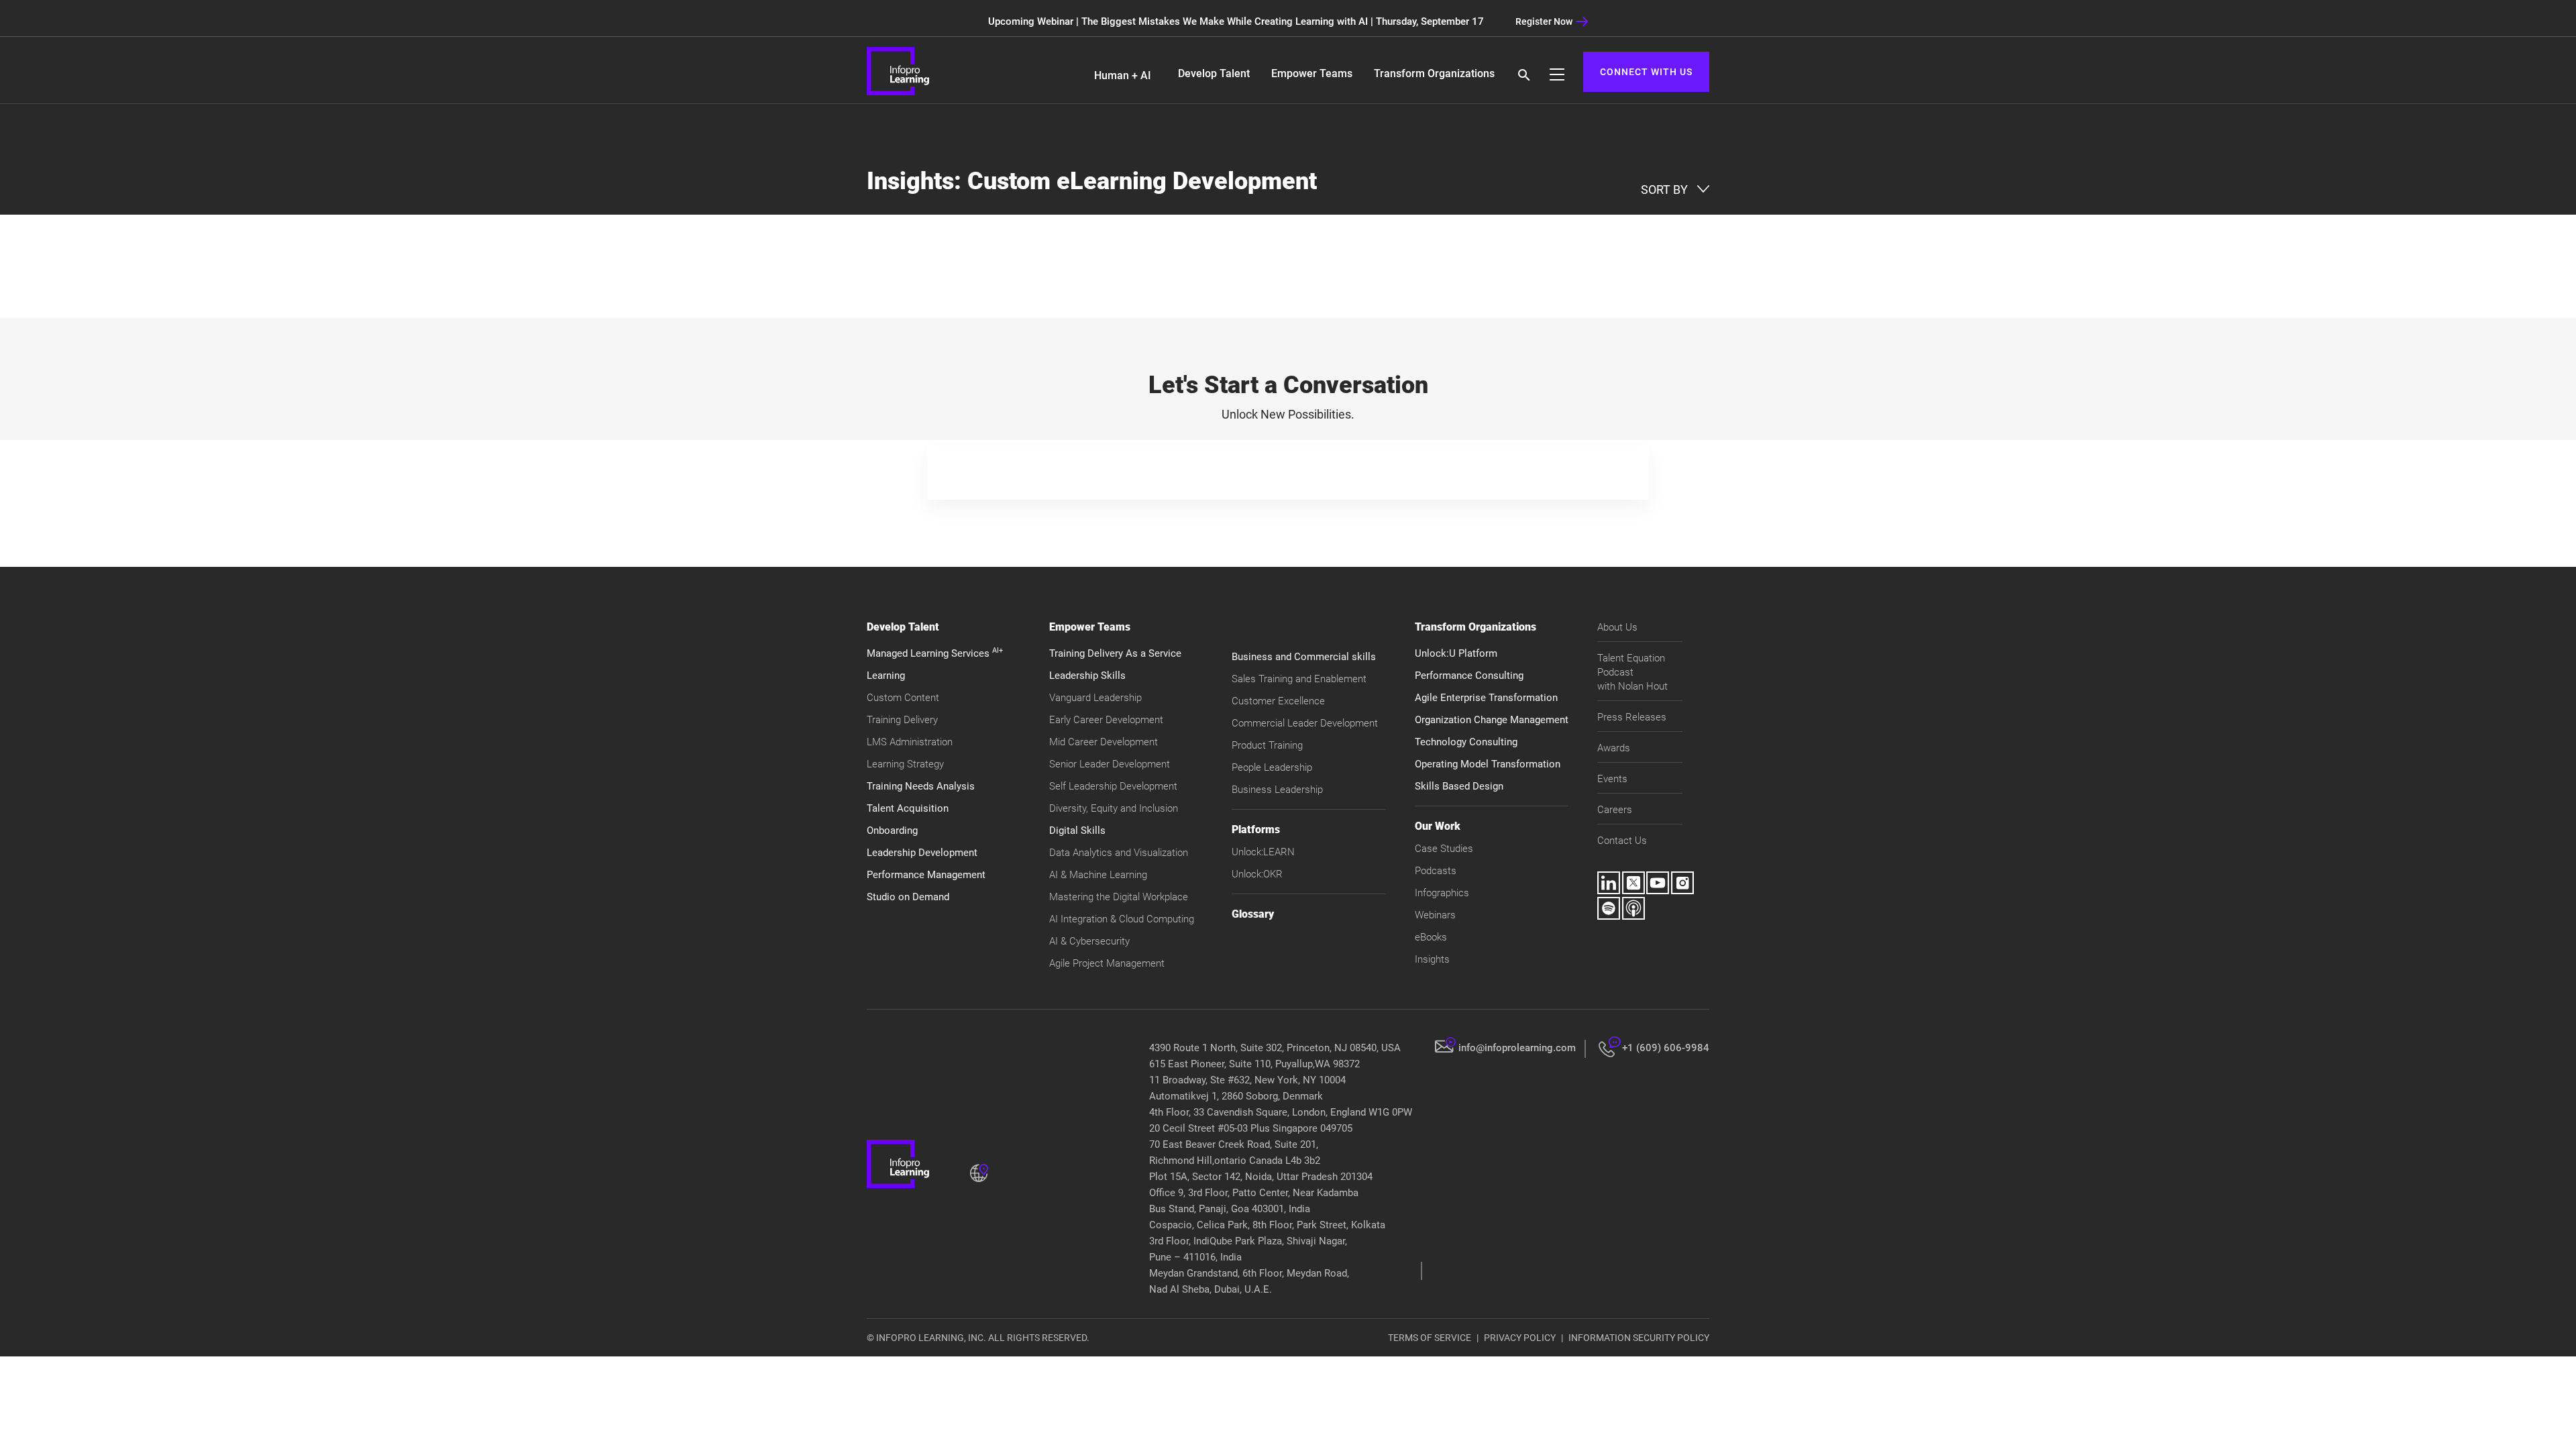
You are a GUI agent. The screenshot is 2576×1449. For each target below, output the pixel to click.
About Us (1617, 627)
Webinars (1435, 915)
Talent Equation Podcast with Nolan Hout (1632, 672)
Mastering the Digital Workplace (1119, 897)
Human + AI (1123, 75)
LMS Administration (910, 742)
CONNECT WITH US (1646, 72)
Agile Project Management (1107, 963)
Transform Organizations (1434, 73)
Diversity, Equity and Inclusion (1114, 808)
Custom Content (903, 698)
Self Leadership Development (1113, 786)
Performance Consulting (1469, 676)
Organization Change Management (1492, 720)
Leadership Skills (1087, 676)
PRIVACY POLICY (1520, 1338)
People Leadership (1272, 767)
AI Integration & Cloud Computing (1122, 919)
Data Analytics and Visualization (1119, 853)
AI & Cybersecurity (1089, 941)
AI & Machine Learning (1098, 875)
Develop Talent (1214, 73)
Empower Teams (1312, 73)
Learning (886, 676)
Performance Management (926, 875)
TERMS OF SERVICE (1430, 1338)
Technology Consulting (1466, 742)
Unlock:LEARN (1263, 852)
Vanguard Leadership (1095, 698)
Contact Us (1622, 841)
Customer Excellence (1278, 701)
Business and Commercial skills (1304, 657)
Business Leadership (1277, 790)
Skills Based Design (1459, 786)
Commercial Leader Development (1305, 723)
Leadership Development (922, 853)
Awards (1614, 748)
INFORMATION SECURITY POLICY (1639, 1338)
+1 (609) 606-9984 (1666, 1048)
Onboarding (892, 830)
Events (1612, 779)
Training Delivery (902, 720)
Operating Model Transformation (1488, 764)
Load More (1288, 286)
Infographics (1442, 893)
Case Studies (1444, 849)
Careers (1615, 810)
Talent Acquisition (908, 808)
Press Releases (1632, 717)
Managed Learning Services (935, 653)
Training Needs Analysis (921, 786)
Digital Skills (1077, 830)
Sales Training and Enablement (1299, 679)
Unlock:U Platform (1456, 653)
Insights (1432, 959)
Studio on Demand (908, 897)
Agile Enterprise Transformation (1486, 698)
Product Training (1267, 745)
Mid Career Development (1104, 742)
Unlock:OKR (1257, 874)
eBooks (1431, 937)
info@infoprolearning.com (1517, 1048)
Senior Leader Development (1110, 764)
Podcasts (1436, 871)
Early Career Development (1106, 720)
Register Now (1544, 21)
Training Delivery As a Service (1115, 653)
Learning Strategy (905, 764)
